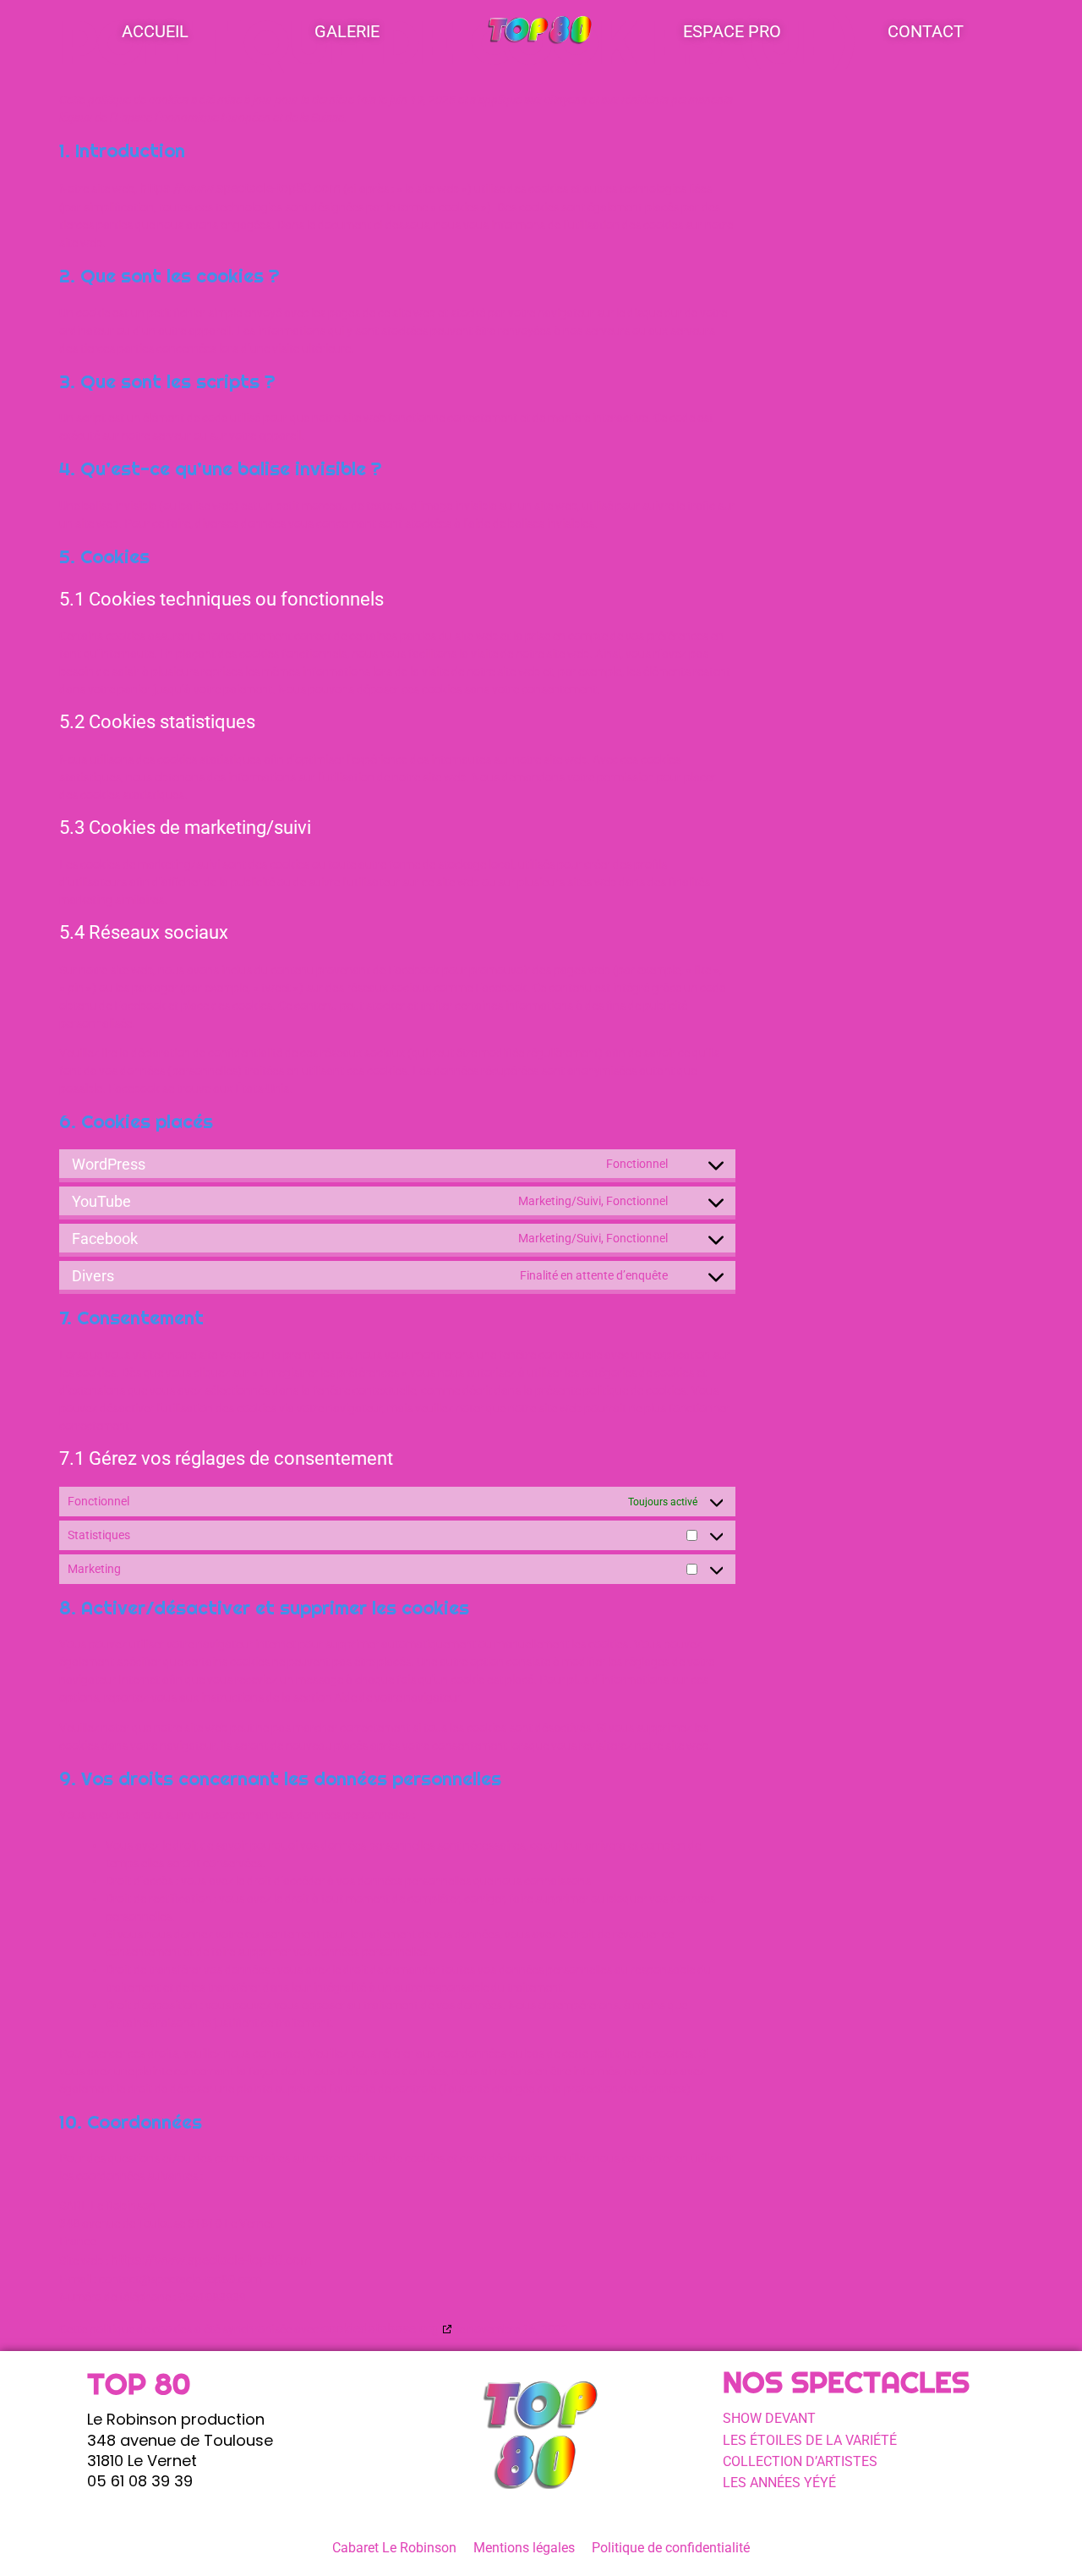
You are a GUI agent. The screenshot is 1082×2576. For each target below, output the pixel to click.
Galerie (347, 31)
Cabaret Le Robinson (394, 2548)
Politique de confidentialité (671, 2548)
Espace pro (732, 31)
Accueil (155, 31)
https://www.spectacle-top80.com (240, 188)
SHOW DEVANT (769, 2418)
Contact (926, 31)
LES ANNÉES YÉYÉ (779, 2483)
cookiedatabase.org (380, 2329)
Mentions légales (524, 2548)
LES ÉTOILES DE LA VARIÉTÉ (810, 2440)
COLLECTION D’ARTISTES (800, 2461)
